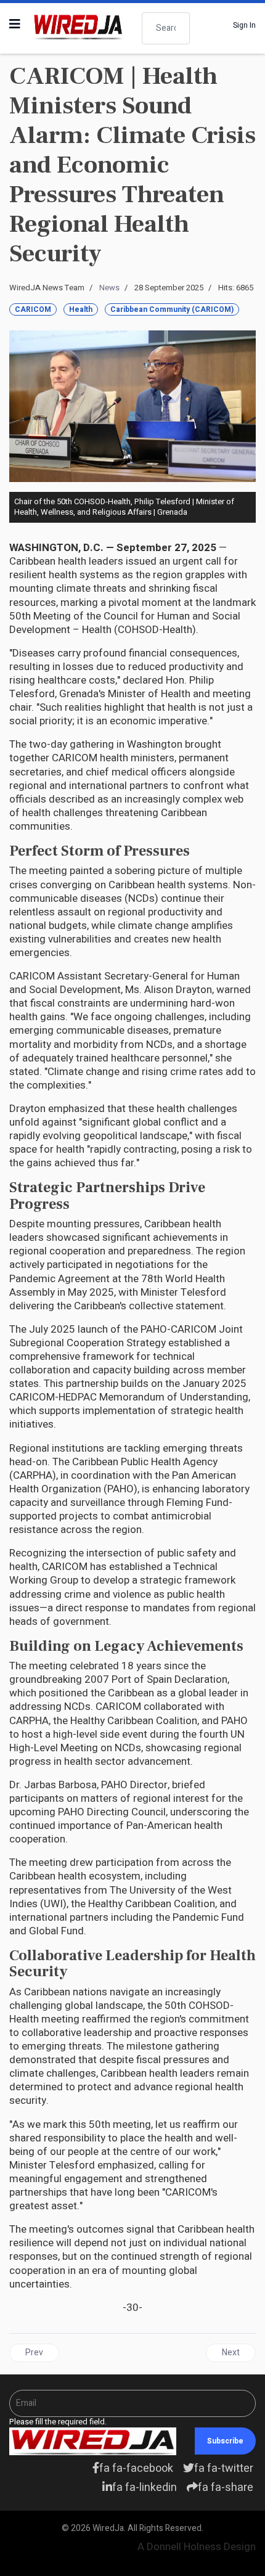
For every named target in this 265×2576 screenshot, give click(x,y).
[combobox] (166, 28)
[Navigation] (15, 25)
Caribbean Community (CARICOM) (172, 309)
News (109, 288)
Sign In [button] (244, 25)
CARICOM (33, 309)
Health (81, 309)
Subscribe (225, 2441)
